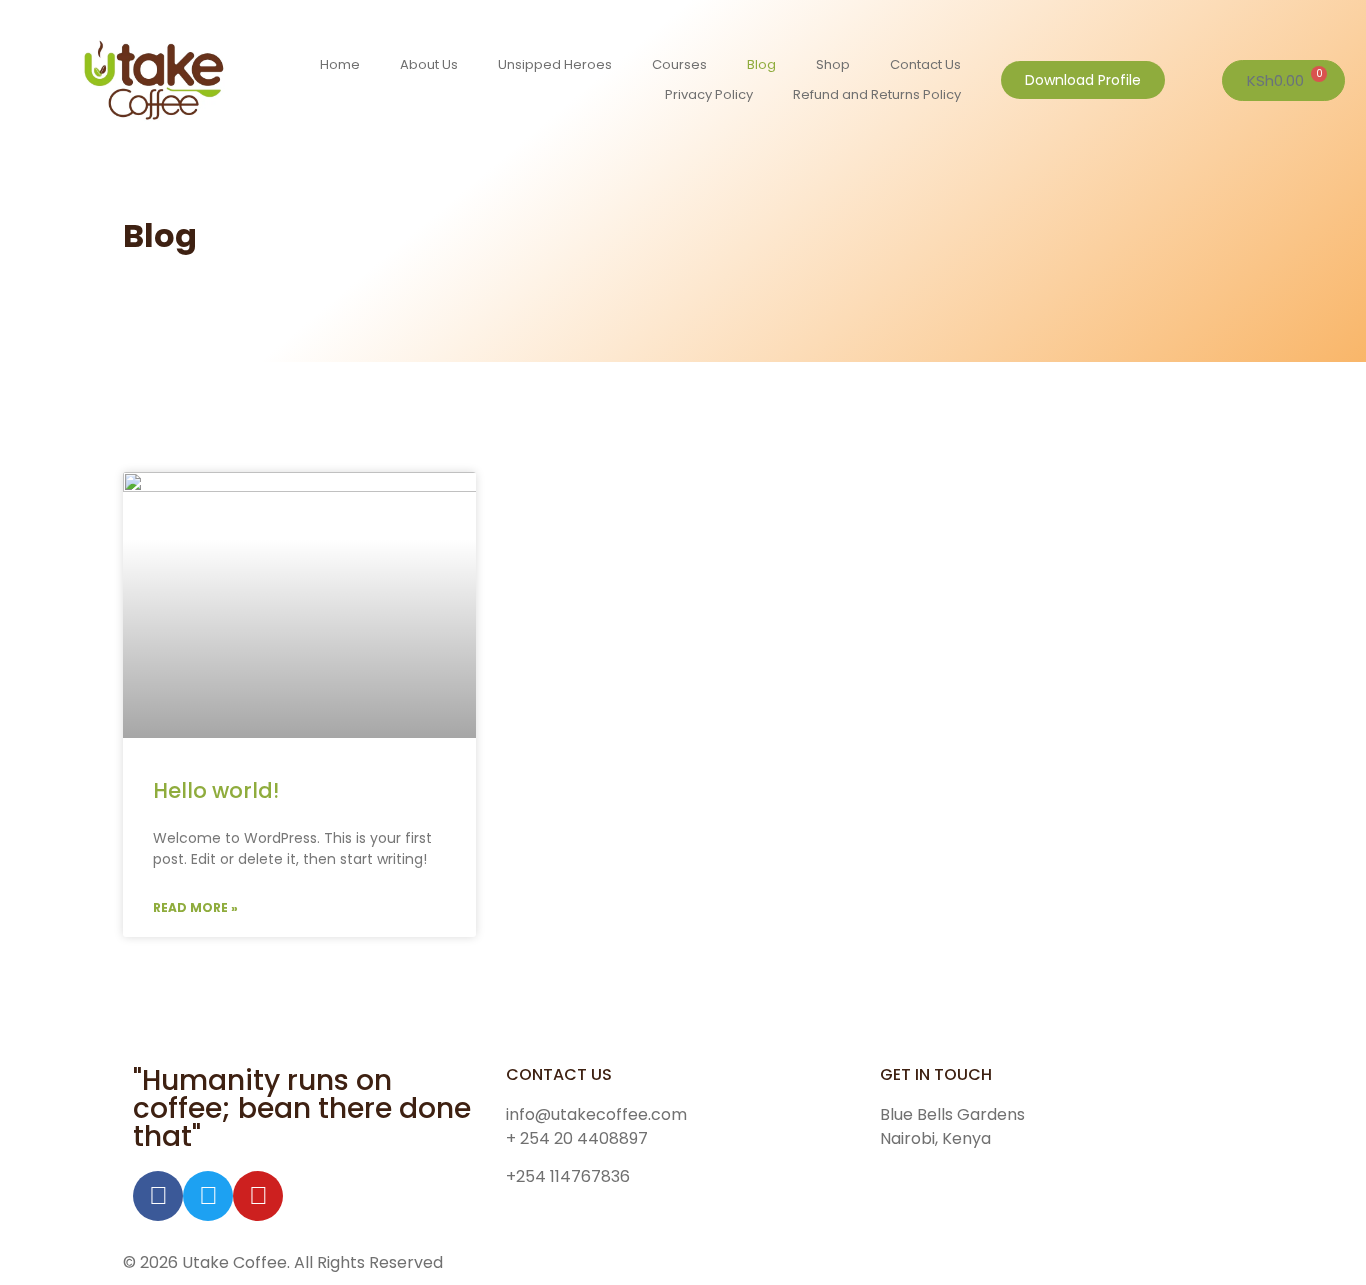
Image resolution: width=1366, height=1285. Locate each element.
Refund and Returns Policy (877, 94)
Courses (679, 64)
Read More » (195, 907)
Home (340, 64)
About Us (429, 64)
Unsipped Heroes (555, 64)
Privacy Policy (709, 94)
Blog (761, 64)
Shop (833, 64)
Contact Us (925, 64)
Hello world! (216, 790)
